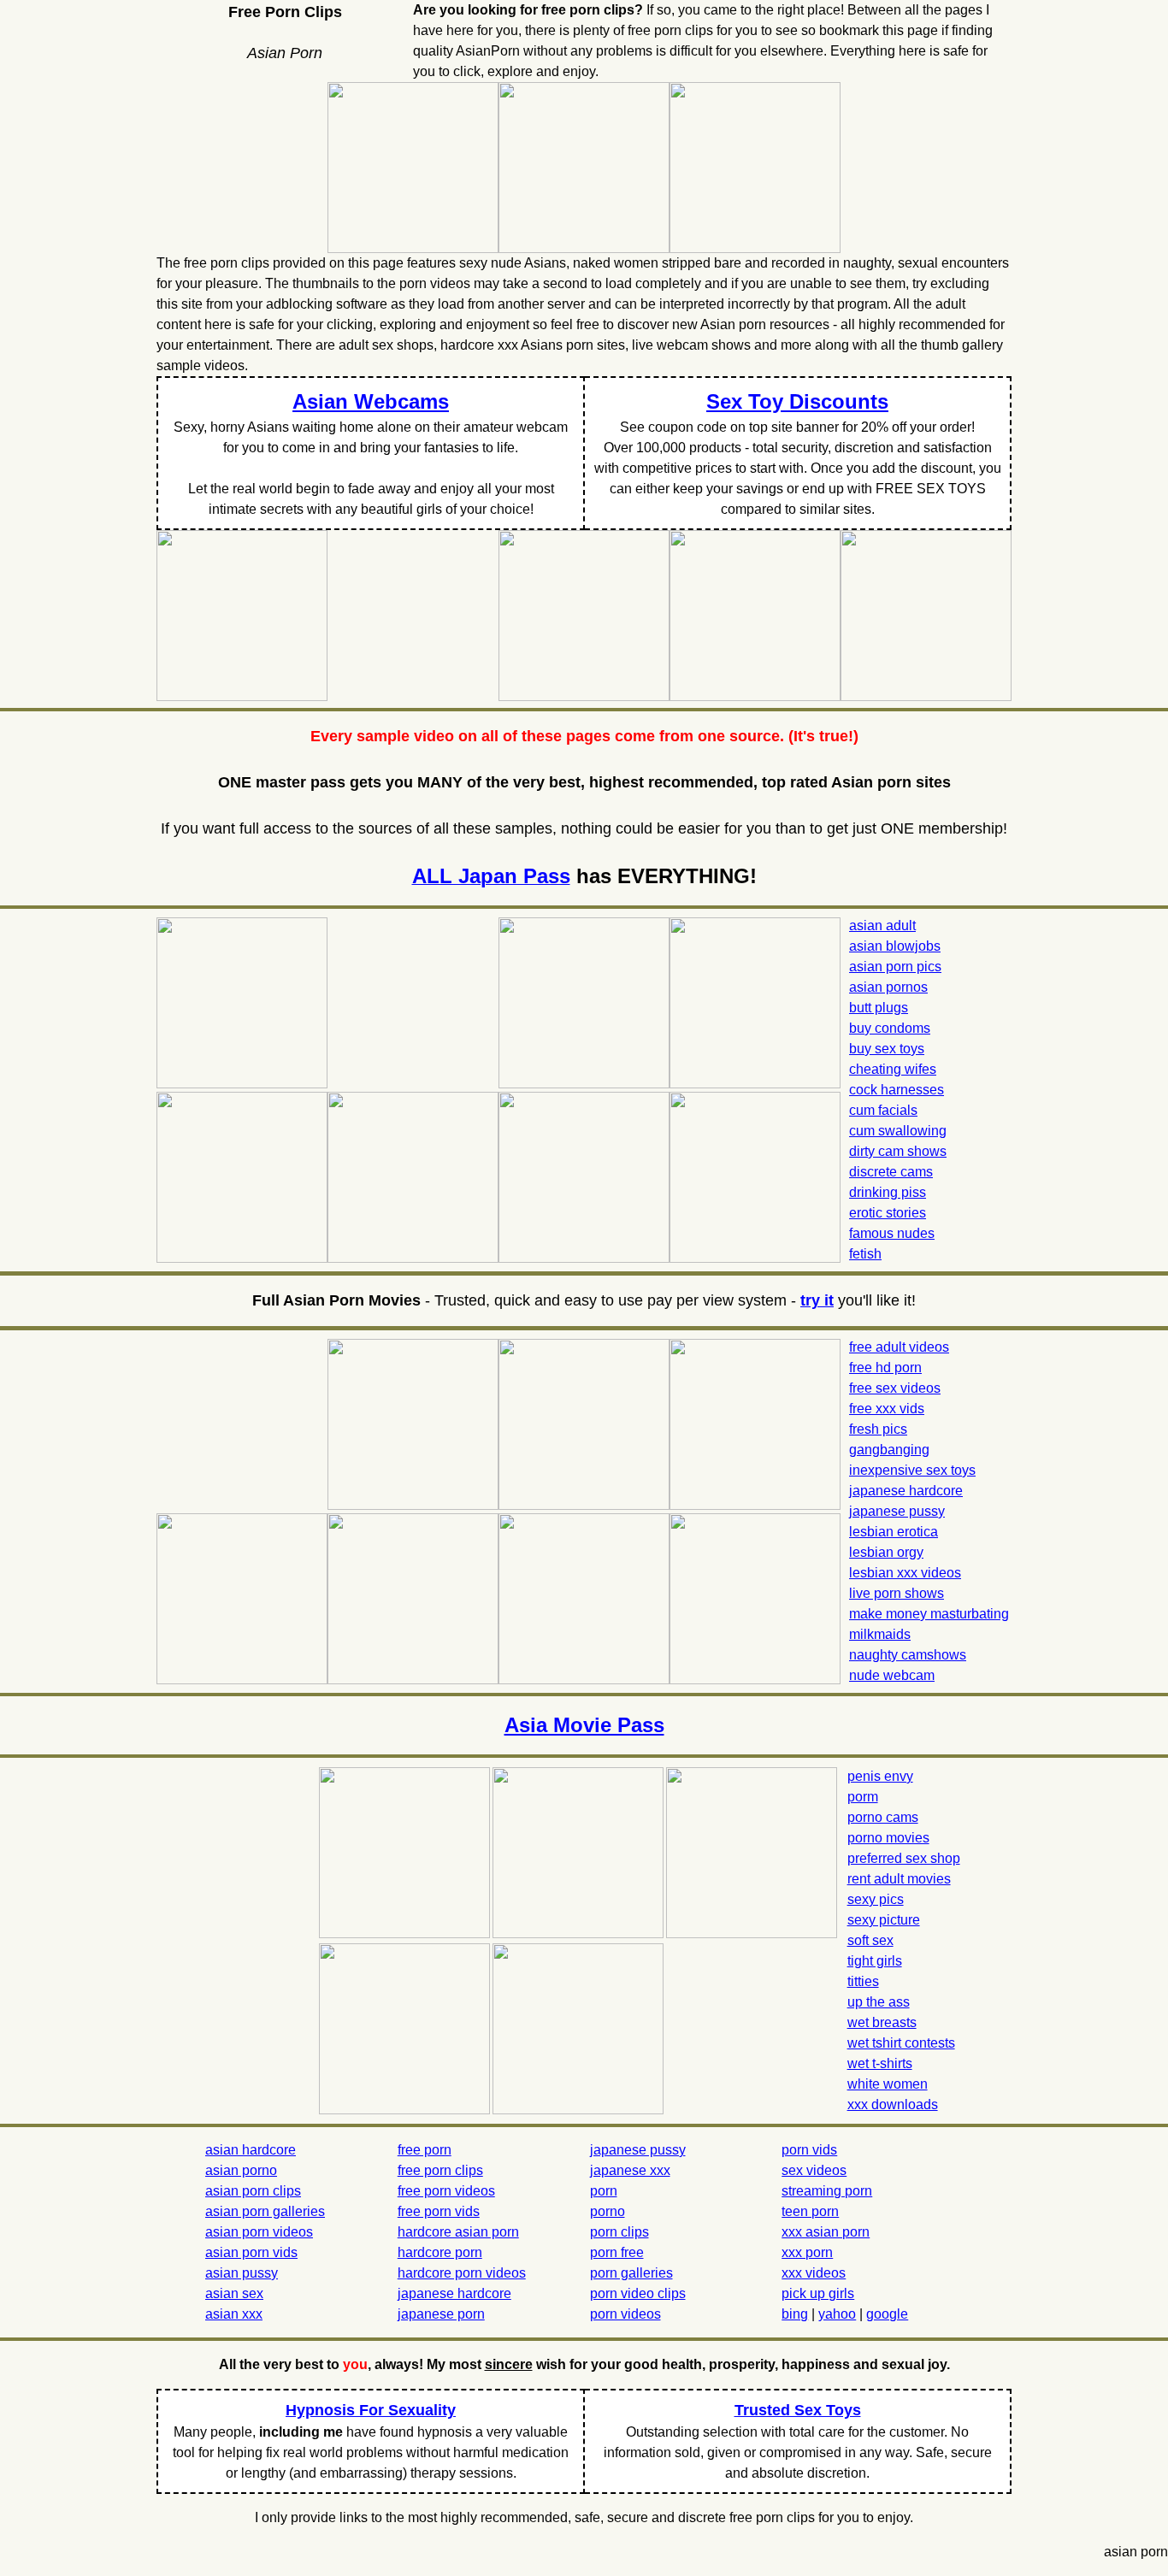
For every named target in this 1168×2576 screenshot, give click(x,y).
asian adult (882, 925)
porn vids (809, 2150)
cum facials (883, 1110)
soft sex (870, 1940)
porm (863, 1797)
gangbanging (889, 1450)
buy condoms (890, 1028)
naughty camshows (908, 1655)
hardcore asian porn (458, 2232)
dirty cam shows (898, 1151)
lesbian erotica (894, 1532)
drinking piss (888, 1192)
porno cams (883, 1817)
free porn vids (439, 2211)
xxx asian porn (826, 2232)
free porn (425, 2150)
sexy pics (876, 1899)
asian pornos (888, 987)
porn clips (619, 2232)
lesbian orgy (886, 1552)
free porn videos (446, 2191)
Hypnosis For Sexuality (371, 2410)
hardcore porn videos (462, 2273)
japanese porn (441, 2314)
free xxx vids (887, 1409)
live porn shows (897, 1593)
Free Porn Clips (285, 12)
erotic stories (888, 1213)
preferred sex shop (904, 1858)
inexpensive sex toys (912, 1470)
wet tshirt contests (901, 2043)
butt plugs (879, 1008)
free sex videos (895, 1388)
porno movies (888, 1838)
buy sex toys (887, 1049)
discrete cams (891, 1172)
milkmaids (880, 1634)
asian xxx (234, 2314)
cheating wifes (893, 1069)
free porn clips (440, 2170)
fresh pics (878, 1429)
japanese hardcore (906, 1491)
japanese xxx (630, 2170)
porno (608, 2211)
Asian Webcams (371, 401)
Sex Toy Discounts (797, 401)
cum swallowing (898, 1131)
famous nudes (892, 1233)
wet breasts (882, 2022)
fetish (865, 1254)
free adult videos (899, 1347)
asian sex (234, 2293)
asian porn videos (259, 2232)
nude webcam (892, 1675)
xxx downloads (893, 2104)
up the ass (879, 2002)
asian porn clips (253, 2191)
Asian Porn (285, 53)
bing (795, 2314)
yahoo (837, 2314)
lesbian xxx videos (905, 1573)
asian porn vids (251, 2252)
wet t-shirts (880, 2063)
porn (604, 2191)
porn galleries (631, 2273)
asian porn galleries (265, 2211)
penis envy (880, 1776)
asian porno (241, 2170)
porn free (617, 2252)
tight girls (875, 1961)
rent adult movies (899, 1879)
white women (888, 2084)
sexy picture (884, 1920)
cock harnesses (897, 1090)
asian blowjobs (895, 946)
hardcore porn (440, 2252)
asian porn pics (895, 967)
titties (863, 1981)
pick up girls (818, 2293)
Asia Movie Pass (584, 1725)
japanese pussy (897, 1511)
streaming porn (827, 2191)
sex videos (814, 2170)
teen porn (810, 2211)
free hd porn (885, 1368)
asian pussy (242, 2273)
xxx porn (807, 2252)
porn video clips (638, 2293)
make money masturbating (929, 1614)
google (887, 2314)
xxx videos (814, 2273)
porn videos (625, 2314)
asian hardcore (251, 2150)
